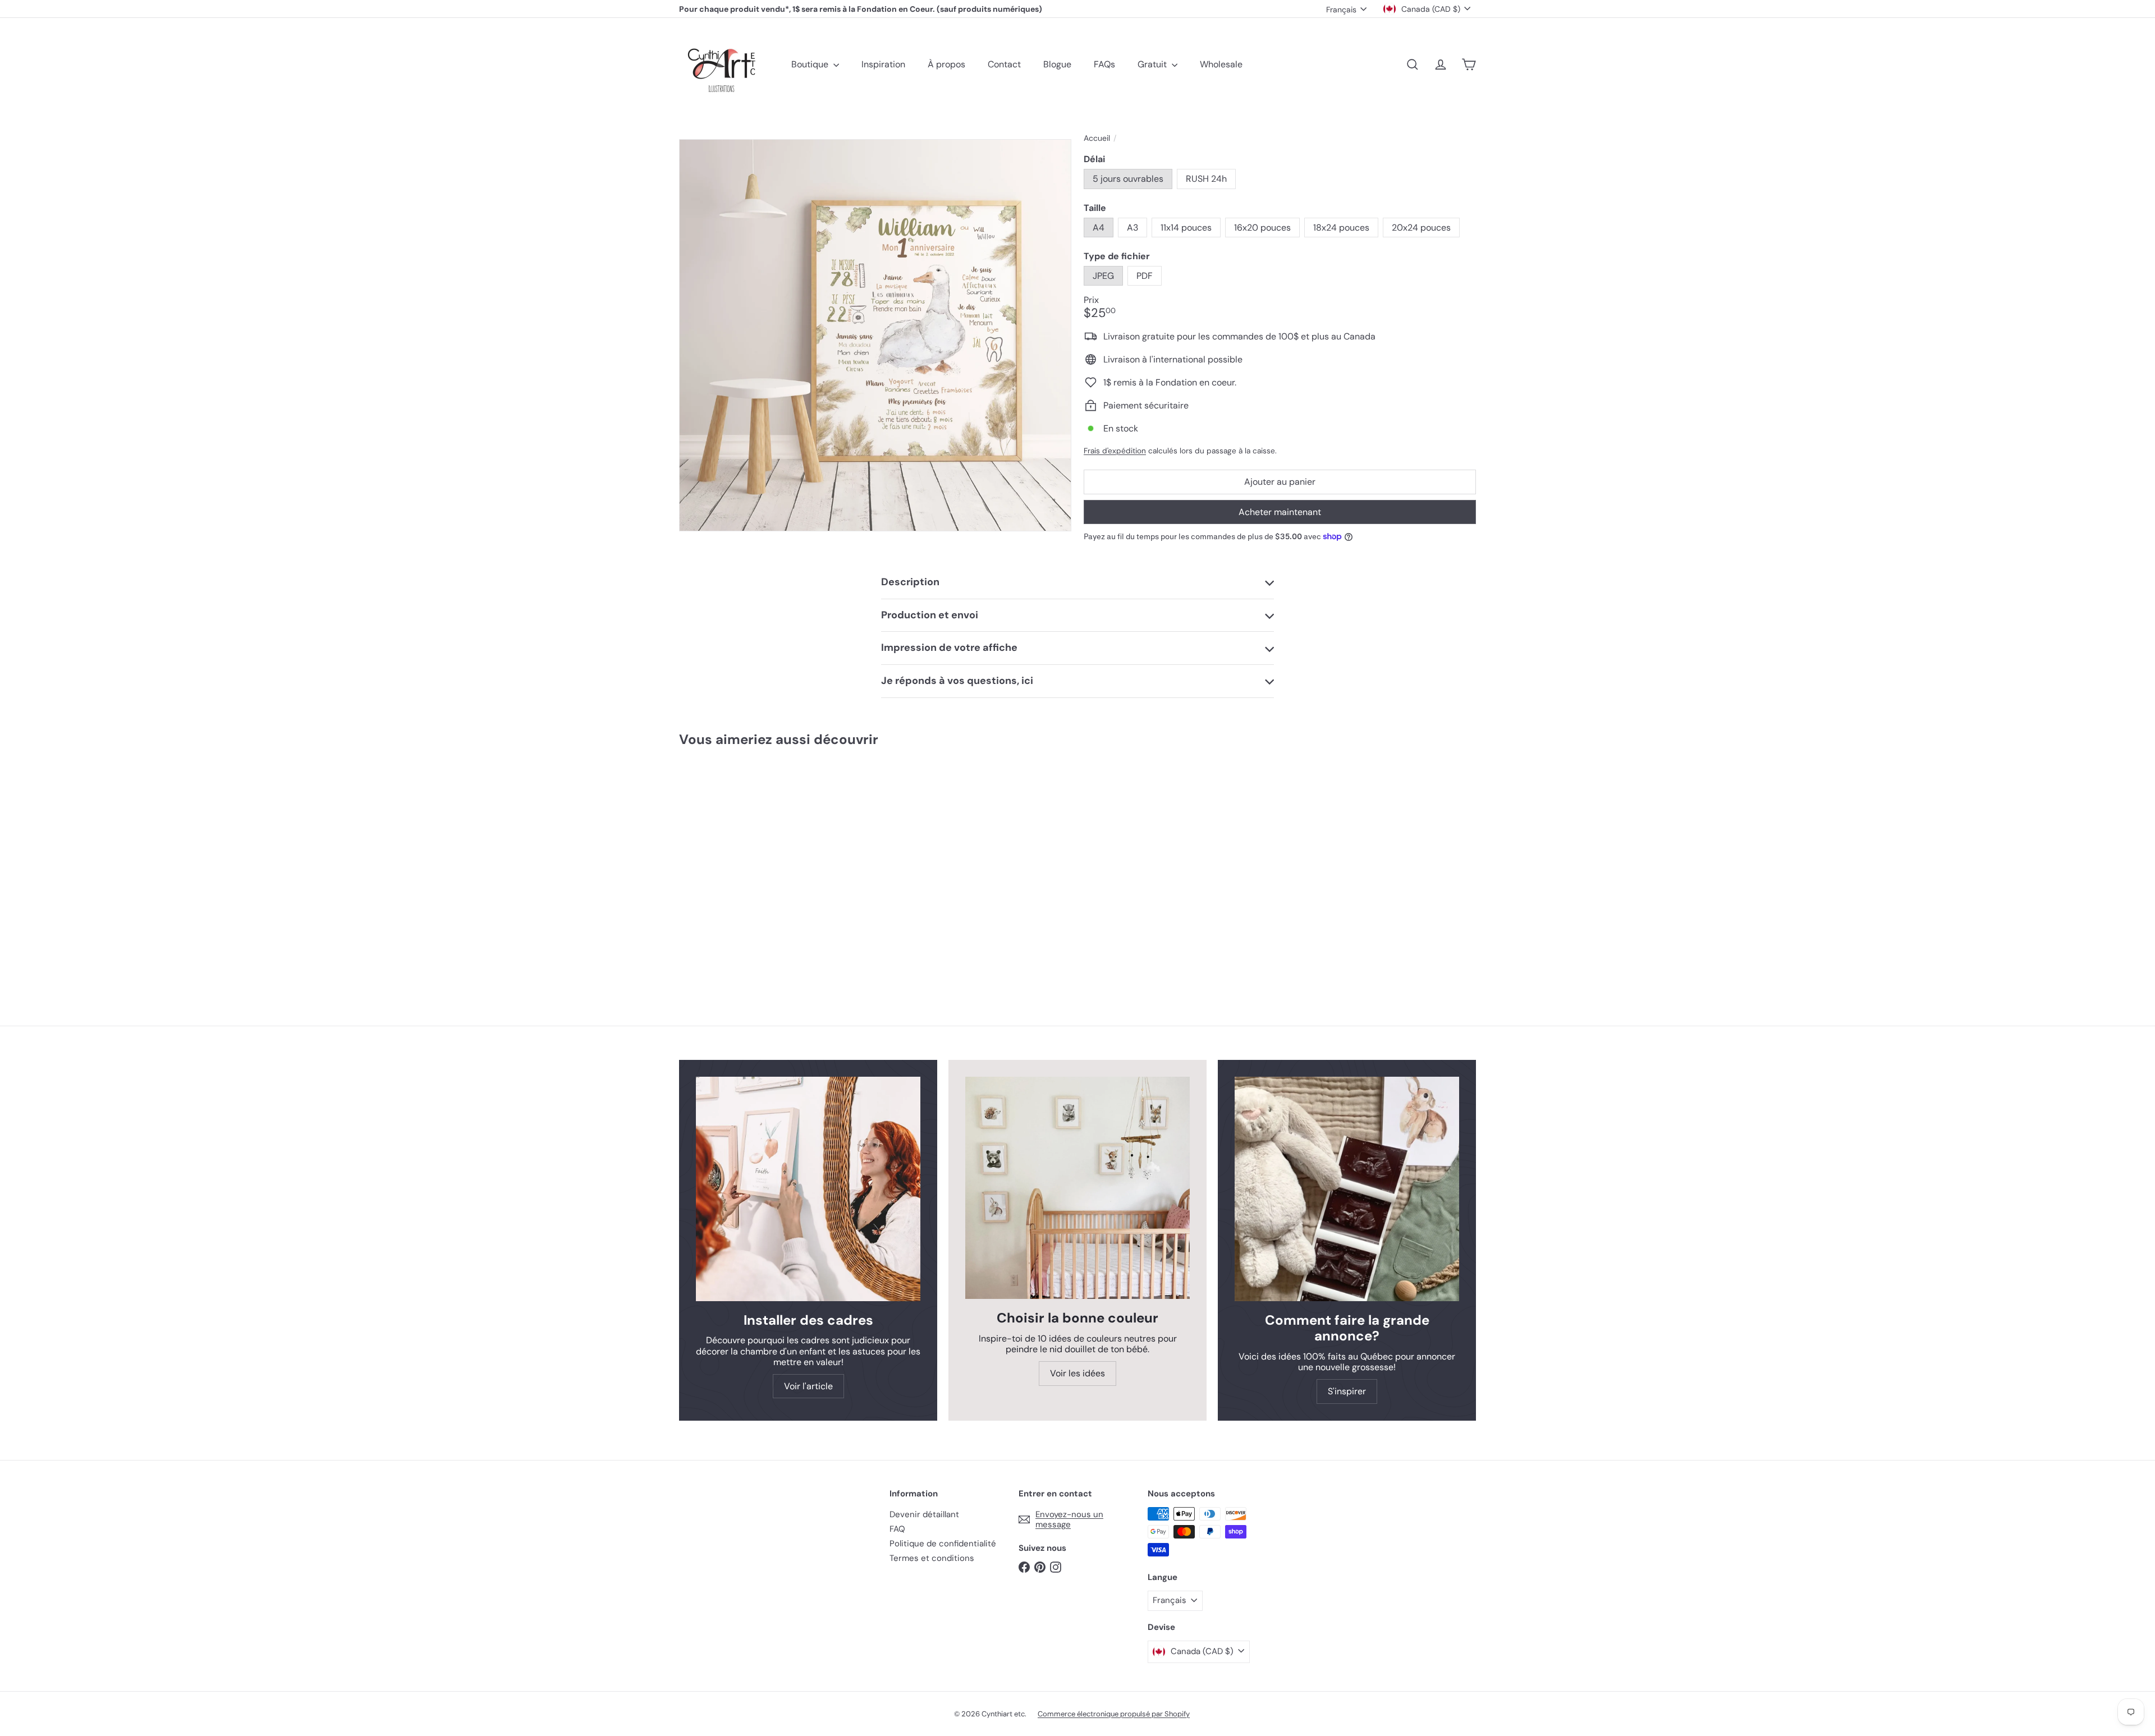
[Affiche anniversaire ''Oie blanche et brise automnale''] (741, 861)
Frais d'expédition (1115, 451)
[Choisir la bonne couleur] (1077, 1188)
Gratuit (1153, 64)
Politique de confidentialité (943, 1544)
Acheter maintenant (1280, 512)
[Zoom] (875, 335)
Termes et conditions (932, 1558)
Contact (1004, 64)
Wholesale (1221, 64)
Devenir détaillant (924, 1514)
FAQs (1104, 64)
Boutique (811, 64)
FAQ (897, 1529)
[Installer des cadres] (808, 1189)
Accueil (1097, 138)
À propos (946, 64)
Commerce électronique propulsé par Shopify (1114, 1714)
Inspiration (883, 64)
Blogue (1057, 64)
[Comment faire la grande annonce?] (1347, 1189)
